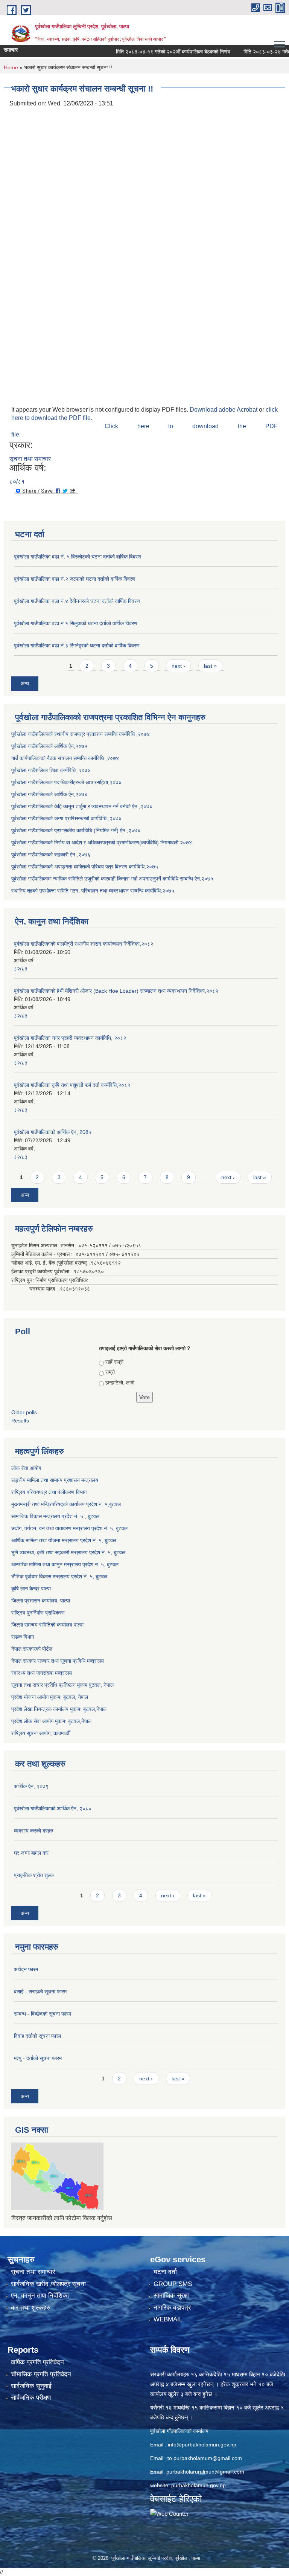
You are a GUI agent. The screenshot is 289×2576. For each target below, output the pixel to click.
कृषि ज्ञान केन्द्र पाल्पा (31, 1589)
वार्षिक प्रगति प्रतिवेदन (37, 2362)
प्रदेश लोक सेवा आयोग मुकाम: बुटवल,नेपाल (51, 1721)
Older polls (24, 1412)
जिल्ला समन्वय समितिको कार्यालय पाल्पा (47, 1625)
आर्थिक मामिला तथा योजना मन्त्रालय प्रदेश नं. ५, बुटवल (64, 1540)
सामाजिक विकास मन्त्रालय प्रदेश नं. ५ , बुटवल (55, 1516)
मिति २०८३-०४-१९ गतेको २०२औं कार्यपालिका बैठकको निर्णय (154, 52)
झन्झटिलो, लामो (120, 1383)
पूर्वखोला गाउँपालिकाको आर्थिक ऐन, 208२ (53, 1132)
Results (20, 1421)
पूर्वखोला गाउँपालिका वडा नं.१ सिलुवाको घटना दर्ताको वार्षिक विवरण (76, 623)
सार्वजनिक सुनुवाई (31, 2386)
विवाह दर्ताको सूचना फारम (37, 2036)
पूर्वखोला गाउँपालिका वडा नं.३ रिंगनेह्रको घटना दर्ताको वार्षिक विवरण (77, 646)
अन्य (25, 684)
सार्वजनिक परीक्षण (31, 2398)
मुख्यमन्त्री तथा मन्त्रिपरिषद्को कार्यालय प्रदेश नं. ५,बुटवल (66, 1504)
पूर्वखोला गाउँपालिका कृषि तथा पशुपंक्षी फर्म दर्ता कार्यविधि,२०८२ (72, 1085)
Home (11, 67)
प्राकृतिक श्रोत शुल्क (34, 1875)
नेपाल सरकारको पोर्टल (32, 1649)
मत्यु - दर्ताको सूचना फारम (38, 2058)
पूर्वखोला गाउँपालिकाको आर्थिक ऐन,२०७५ (49, 746)
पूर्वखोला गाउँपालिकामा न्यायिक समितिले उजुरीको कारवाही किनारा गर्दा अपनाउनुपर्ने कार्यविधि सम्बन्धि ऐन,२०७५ (112, 879)
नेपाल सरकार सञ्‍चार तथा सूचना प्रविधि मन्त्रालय (58, 1661)
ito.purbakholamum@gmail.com (204, 2458)
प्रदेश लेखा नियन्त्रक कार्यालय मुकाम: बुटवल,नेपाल (59, 1709)
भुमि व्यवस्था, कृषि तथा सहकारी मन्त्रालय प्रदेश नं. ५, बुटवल (68, 1552)
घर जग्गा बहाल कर (31, 1853)
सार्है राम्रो (114, 1362)
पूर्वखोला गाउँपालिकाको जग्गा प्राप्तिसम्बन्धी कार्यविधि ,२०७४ (66, 818)
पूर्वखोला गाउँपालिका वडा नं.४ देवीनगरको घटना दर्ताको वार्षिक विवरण (77, 601)
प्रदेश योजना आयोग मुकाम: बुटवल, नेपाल (50, 1697)
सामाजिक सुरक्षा (171, 2296)
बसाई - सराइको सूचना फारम (40, 1992)
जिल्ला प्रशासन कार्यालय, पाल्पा (41, 1601)
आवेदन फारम (26, 1969)
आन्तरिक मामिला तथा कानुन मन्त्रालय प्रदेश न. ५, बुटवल (65, 1564)
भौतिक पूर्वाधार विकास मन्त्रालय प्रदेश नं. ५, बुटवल (59, 1576)
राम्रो (110, 1372)
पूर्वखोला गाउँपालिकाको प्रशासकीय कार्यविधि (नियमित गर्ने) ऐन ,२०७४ (76, 830)
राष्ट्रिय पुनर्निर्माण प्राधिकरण (38, 1613)
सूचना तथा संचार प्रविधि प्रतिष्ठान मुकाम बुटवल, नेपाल (62, 1685)
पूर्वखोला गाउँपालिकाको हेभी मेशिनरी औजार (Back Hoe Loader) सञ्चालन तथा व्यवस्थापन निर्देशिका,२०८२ (116, 991)
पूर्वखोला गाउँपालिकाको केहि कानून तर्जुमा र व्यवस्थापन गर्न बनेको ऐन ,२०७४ (82, 806)
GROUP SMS (173, 2284)
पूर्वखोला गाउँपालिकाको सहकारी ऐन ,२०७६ (51, 855)
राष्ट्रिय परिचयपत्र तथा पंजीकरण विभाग (49, 1492)
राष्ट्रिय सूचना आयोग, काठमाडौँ (40, 1733)
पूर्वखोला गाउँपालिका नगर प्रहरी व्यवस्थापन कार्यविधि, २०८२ (70, 1038)
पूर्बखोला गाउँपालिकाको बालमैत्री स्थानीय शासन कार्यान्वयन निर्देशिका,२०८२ (84, 944)
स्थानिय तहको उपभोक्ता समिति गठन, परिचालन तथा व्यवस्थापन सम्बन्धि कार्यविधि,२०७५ (93, 891)
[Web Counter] (169, 2513)
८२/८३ (21, 969)
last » (210, 666)
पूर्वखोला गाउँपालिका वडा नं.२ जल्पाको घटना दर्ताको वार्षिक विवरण (75, 579)
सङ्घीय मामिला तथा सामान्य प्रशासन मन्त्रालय (55, 1480)
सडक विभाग (23, 1637)
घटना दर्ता (165, 2272)
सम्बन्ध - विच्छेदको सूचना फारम (43, 2014)
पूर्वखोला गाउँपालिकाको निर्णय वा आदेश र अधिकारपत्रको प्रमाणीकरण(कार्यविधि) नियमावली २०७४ (102, 842)
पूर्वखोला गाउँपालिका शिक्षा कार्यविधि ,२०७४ (51, 770)
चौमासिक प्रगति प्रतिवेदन (41, 2374)
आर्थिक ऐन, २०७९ (31, 1786)
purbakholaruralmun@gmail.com (205, 2472)
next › (178, 666)
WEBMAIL (168, 2319)
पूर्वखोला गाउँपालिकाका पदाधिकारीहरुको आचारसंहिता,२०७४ (66, 782)
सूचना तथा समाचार (30, 459)
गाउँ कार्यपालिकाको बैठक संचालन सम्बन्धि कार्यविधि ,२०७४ (65, 758)
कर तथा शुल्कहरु (31, 2308)
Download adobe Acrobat (224, 410)
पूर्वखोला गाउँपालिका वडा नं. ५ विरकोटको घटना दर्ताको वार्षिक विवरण (78, 557)
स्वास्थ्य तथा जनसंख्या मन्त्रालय (42, 1673)
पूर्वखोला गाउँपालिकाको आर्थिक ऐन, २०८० (53, 1808)
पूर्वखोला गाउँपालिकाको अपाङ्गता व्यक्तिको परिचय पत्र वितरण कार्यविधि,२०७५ (85, 867)
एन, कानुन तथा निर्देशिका (40, 2296)
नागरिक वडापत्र (172, 2308)
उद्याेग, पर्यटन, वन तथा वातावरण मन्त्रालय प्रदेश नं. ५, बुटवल (69, 1528)
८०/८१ (17, 481)
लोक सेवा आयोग (26, 1468)
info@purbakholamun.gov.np (202, 2445)
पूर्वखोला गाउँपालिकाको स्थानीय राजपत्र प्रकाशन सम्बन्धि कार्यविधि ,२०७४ (81, 734)
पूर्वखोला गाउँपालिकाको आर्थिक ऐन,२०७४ (49, 794)
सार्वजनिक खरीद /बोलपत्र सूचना (48, 2284)
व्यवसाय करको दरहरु (34, 1831)
